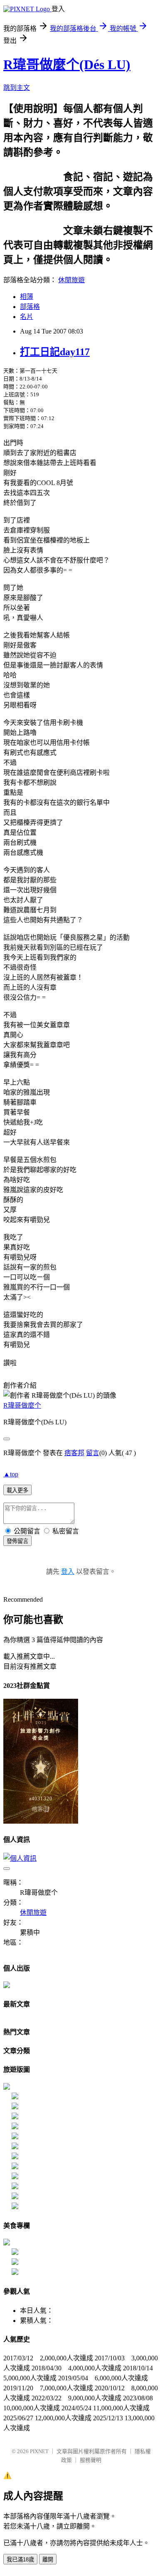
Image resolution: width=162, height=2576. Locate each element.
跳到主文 (17, 88)
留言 (93, 1453)
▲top (11, 1474)
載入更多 (17, 1490)
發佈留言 (17, 1541)
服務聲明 (91, 2460)
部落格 (30, 307)
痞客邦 (74, 1453)
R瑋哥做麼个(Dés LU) (67, 65)
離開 (48, 2560)
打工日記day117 (55, 352)
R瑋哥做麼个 (22, 1405)
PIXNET (39, 2451)
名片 (27, 317)
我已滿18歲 (20, 2560)
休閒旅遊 (71, 280)
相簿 (27, 297)
